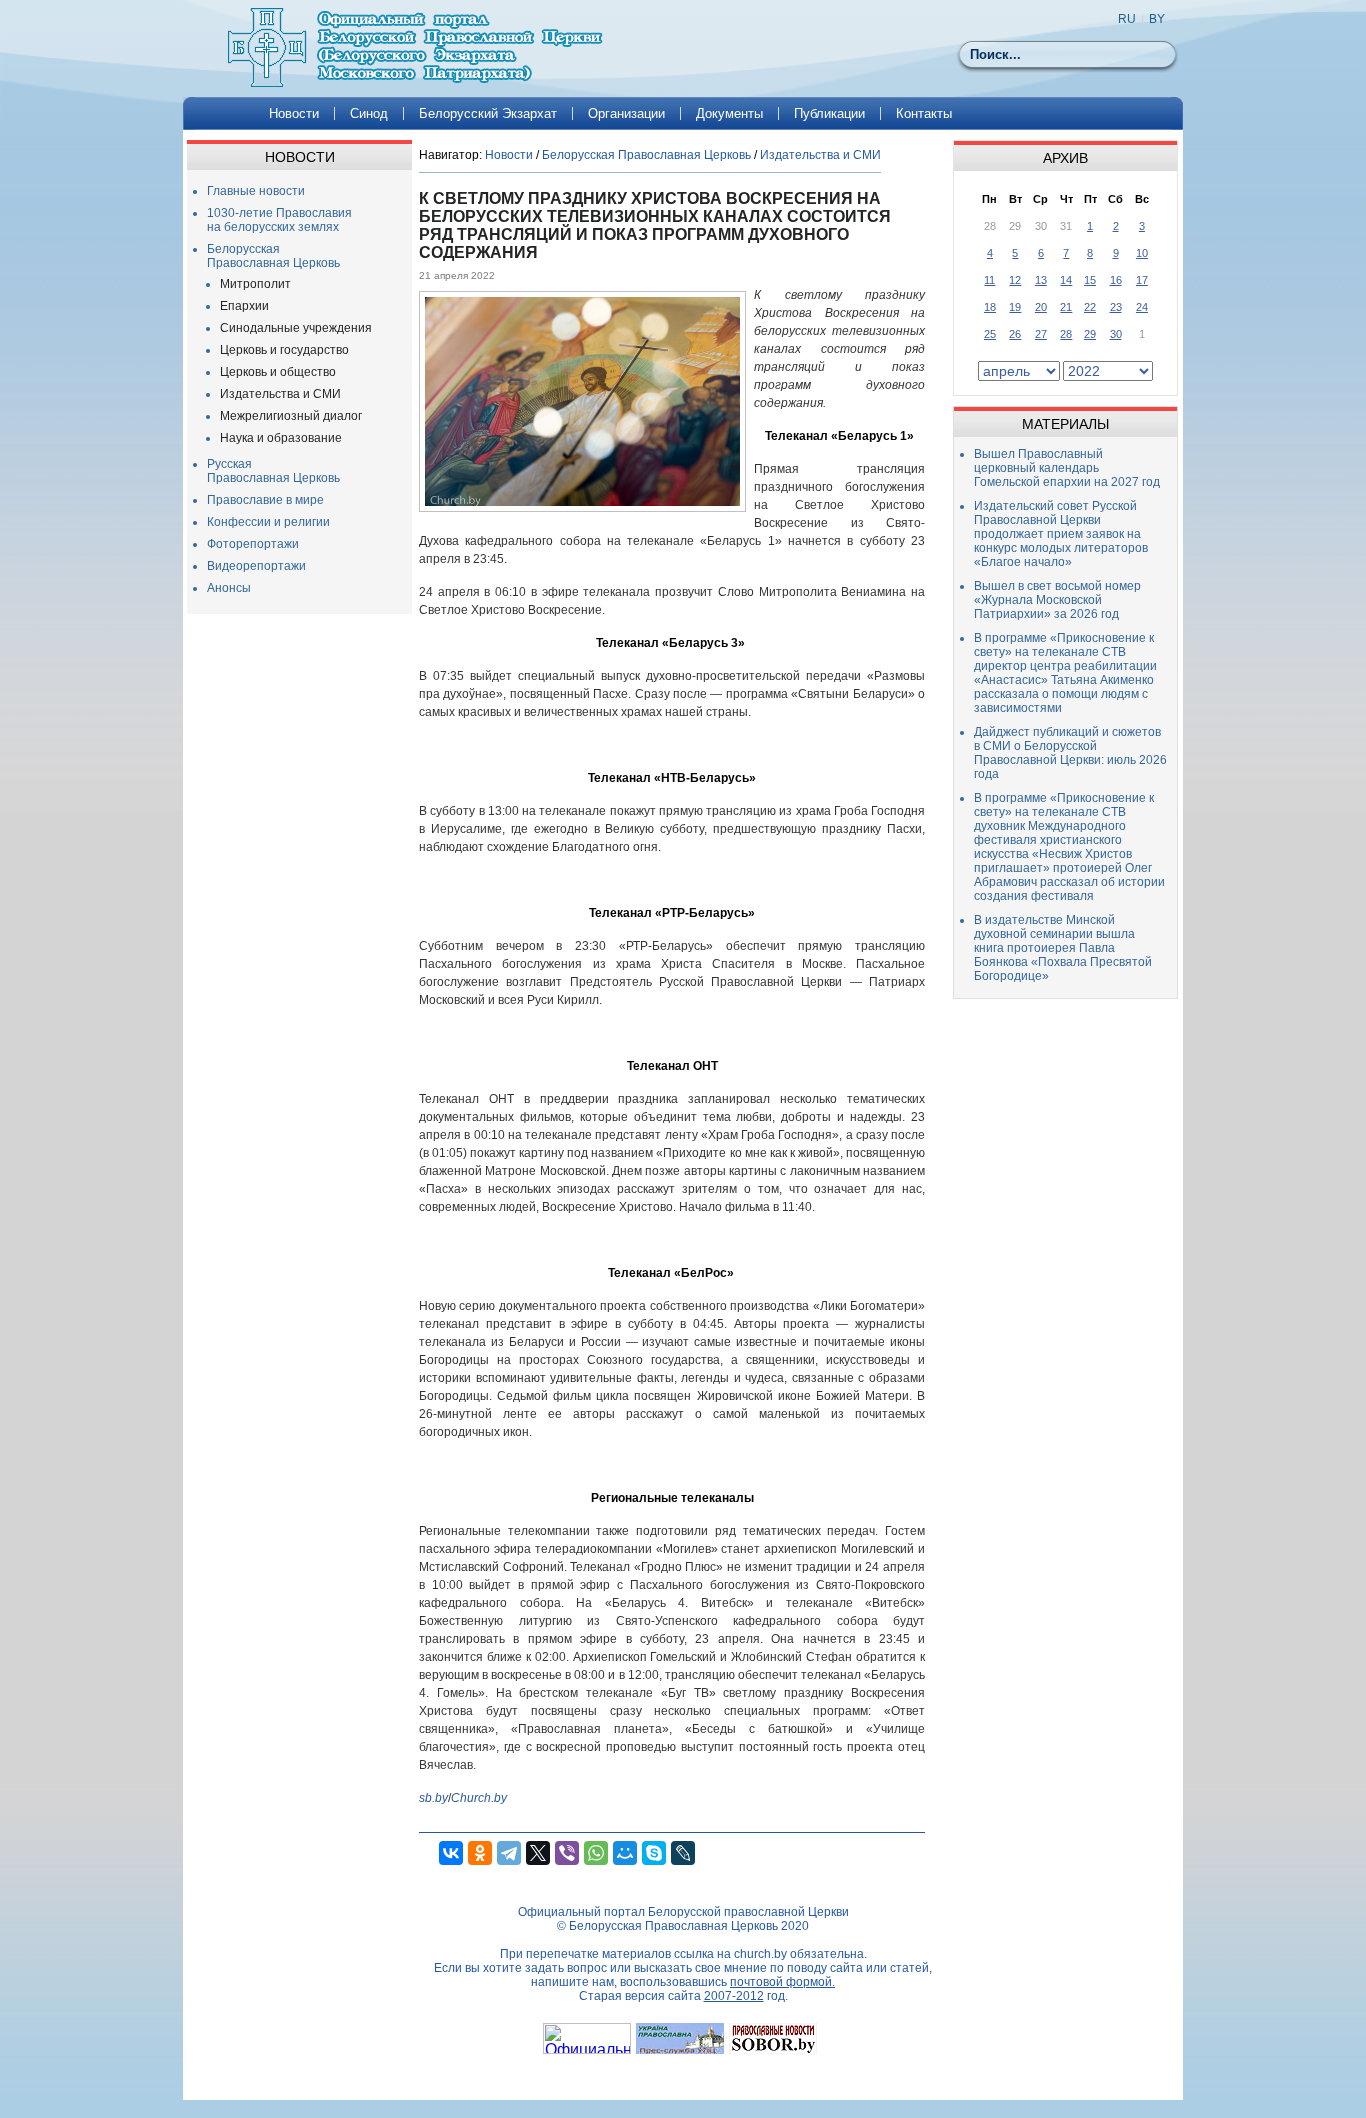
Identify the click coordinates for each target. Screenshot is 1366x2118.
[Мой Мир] (625, 1853)
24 (1142, 307)
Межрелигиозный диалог (291, 416)
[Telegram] (509, 1853)
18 (990, 307)
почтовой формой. (782, 1982)
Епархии (244, 306)
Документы (729, 113)
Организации (626, 113)
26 (1015, 334)
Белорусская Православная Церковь (273, 256)
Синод (369, 113)
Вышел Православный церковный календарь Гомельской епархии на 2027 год (1067, 468)
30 (1116, 334)
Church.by (479, 1798)
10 (1142, 253)
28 (1066, 334)
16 (1116, 280)
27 (1041, 334)
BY (1157, 19)
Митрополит (255, 284)
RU (1127, 19)
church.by (760, 1954)
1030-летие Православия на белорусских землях (279, 220)
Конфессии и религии (268, 522)
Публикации (829, 113)
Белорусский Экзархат (488, 113)
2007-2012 (734, 1996)
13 (1041, 280)
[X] (538, 1853)
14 (1066, 280)
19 (1015, 307)
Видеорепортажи (256, 566)
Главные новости (256, 191)
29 (1090, 334)
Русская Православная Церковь (273, 471)
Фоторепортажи (253, 544)
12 (1015, 280)
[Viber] (567, 1853)
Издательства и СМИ (280, 394)
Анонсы (229, 588)
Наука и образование (281, 438)
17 (1142, 280)
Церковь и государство (284, 350)
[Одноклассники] (480, 1853)
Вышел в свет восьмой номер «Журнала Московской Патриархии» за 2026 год (1057, 600)
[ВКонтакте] (451, 1853)
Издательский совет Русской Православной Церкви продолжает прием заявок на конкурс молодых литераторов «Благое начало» (1061, 534)
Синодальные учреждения (296, 328)
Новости (294, 113)
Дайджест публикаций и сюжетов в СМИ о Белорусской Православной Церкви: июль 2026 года (1070, 753)
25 (990, 334)
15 (1090, 280)
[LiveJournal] (683, 1853)
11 (989, 280)
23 (1116, 307)
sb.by (433, 1798)
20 (1041, 307)
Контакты (924, 113)
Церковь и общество (278, 372)
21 (1066, 307)
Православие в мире (265, 500)
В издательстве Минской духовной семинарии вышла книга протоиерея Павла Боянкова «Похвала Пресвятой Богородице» (1063, 948)
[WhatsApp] (596, 1853)
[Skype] (654, 1853)
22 (1090, 307)
